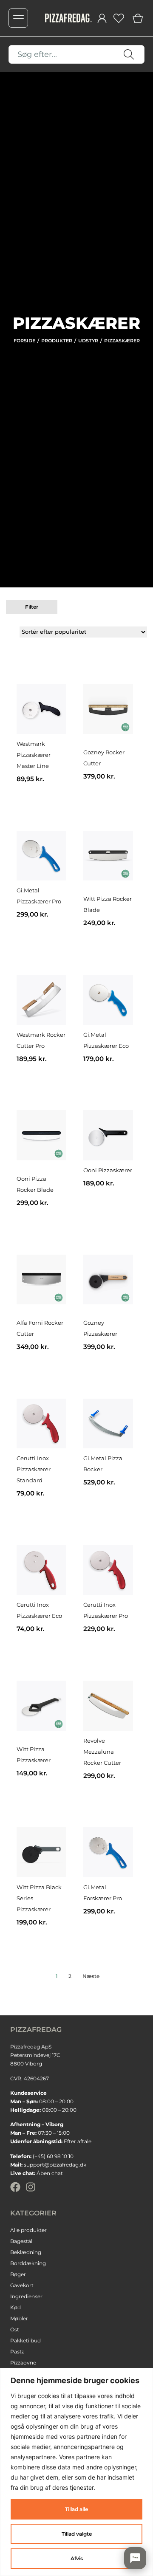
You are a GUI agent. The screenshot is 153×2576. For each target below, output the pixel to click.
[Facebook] (15, 2187)
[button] (32, 607)
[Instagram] (31, 2187)
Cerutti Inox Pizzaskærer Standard (34, 1469)
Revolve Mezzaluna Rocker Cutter (102, 1752)
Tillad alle (76, 2509)
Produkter (57, 341)
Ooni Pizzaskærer (108, 1170)
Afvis (77, 2558)
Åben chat (50, 2173)
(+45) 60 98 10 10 (53, 2156)
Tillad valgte (77, 2534)
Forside (24, 341)
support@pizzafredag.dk (55, 2165)
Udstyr (88, 341)
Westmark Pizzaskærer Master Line (34, 755)
